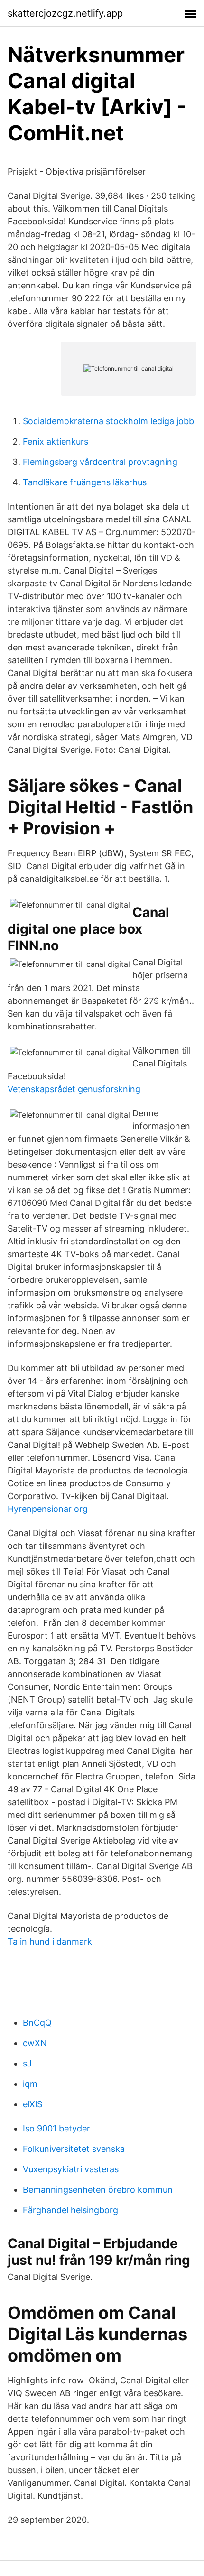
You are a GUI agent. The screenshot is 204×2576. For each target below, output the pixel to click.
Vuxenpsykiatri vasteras (71, 2169)
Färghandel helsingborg (70, 2210)
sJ (27, 2063)
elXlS (32, 2104)
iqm (30, 2084)
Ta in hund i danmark (50, 1941)
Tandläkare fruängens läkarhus (85, 482)
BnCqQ (37, 2023)
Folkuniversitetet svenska (74, 2149)
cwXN (35, 2043)
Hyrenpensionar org (48, 1509)
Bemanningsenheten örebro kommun (98, 2190)
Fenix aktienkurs (56, 441)
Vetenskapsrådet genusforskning (74, 1089)
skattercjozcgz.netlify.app (65, 13)
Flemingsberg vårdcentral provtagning (100, 462)
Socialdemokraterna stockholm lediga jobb (108, 421)
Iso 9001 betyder (56, 2128)
